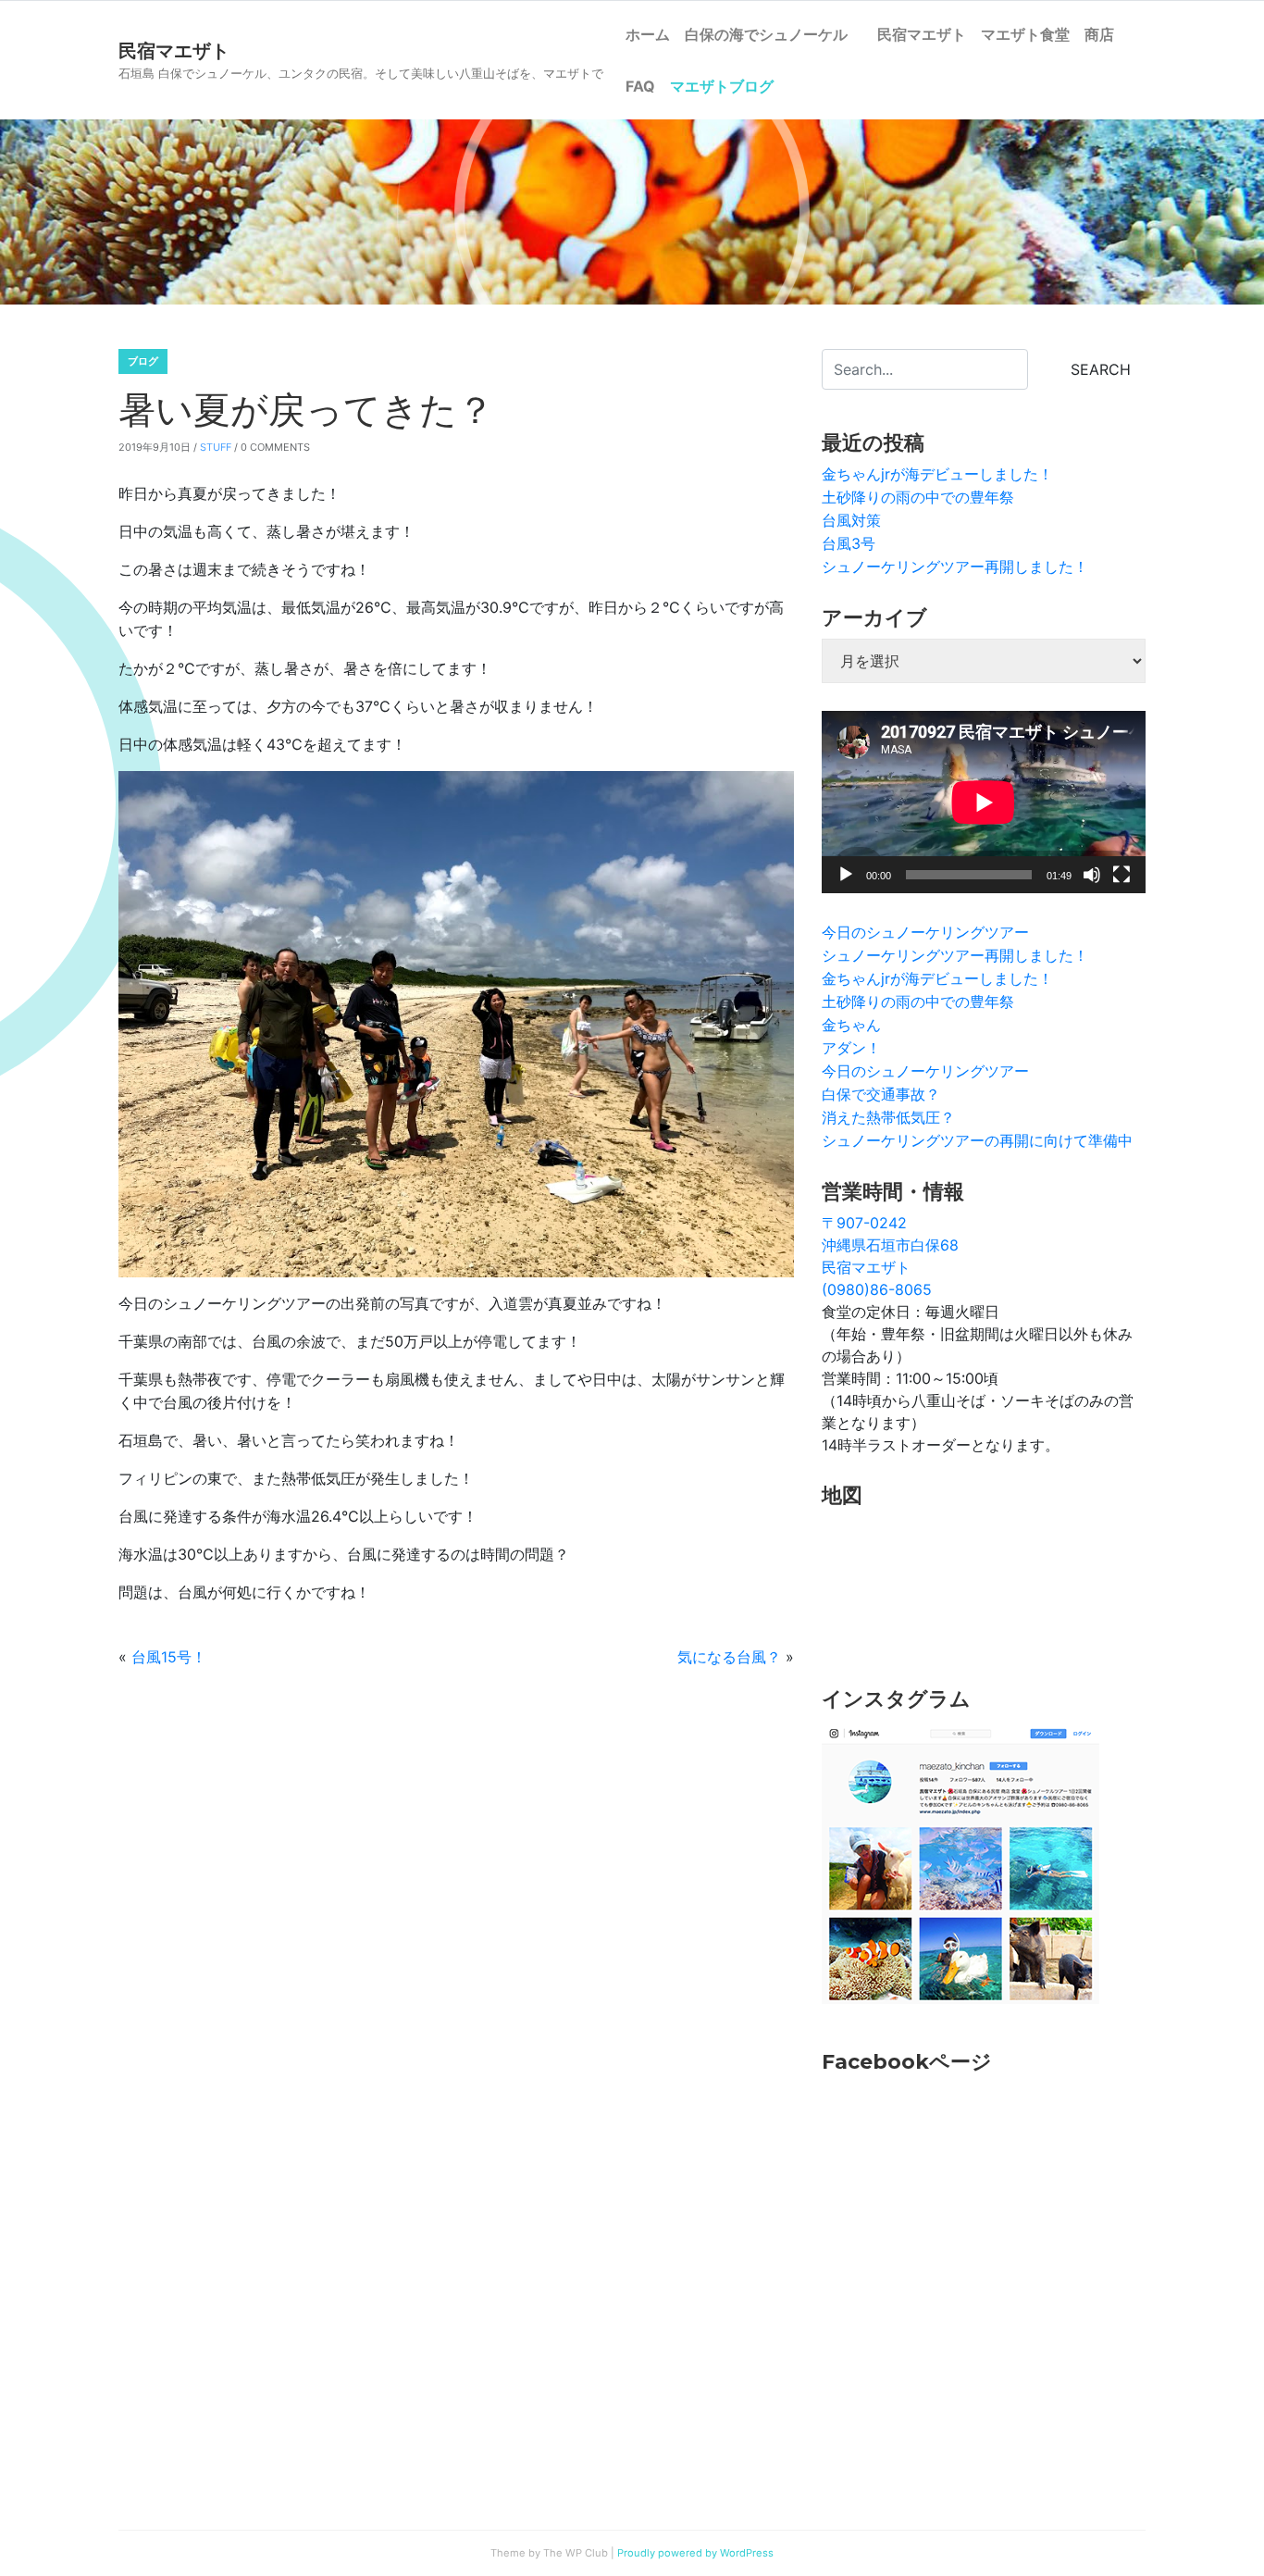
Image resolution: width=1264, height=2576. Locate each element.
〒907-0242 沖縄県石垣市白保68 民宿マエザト (890, 1245)
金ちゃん (851, 1025)
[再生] (846, 875)
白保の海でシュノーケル (774, 34)
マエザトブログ (722, 86)
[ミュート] (1092, 875)
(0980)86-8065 (877, 1289)
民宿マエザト (922, 34)
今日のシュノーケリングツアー (925, 932)
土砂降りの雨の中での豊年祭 (918, 497)
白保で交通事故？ (881, 1094)
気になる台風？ (729, 1657)
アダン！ (851, 1048)
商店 (1099, 34)
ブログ (143, 361)
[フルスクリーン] (1121, 875)
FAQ (640, 86)
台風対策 (851, 520)
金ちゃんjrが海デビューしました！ (937, 474)
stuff (216, 447)
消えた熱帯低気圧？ (888, 1117)
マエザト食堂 (1025, 34)
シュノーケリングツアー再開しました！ (955, 566)
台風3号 (849, 543)
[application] (984, 802)
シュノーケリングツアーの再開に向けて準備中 (977, 1140)
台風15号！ (169, 1657)
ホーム (648, 34)
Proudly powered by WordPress (695, 2553)
